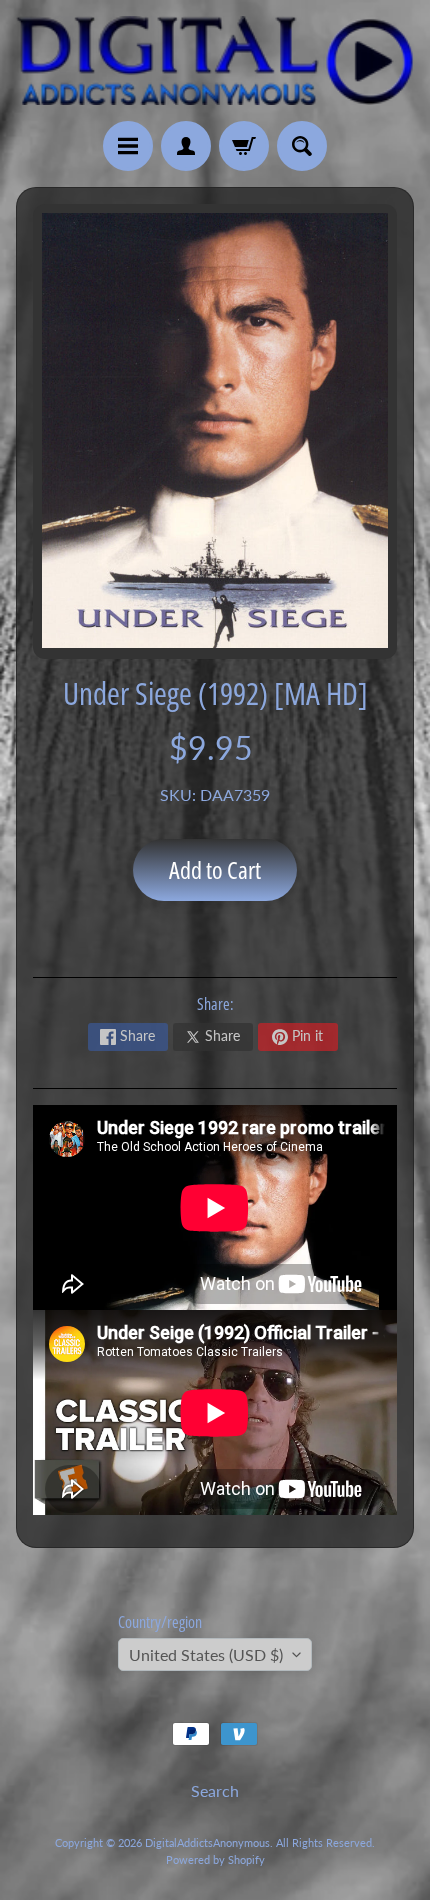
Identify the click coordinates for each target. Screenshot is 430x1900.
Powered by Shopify (215, 1859)
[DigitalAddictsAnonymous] (215, 60)
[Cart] (244, 146)
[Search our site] (302, 146)
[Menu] (128, 146)
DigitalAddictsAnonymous (207, 1842)
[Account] (186, 146)
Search (215, 1790)
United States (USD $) (206, 1654)
